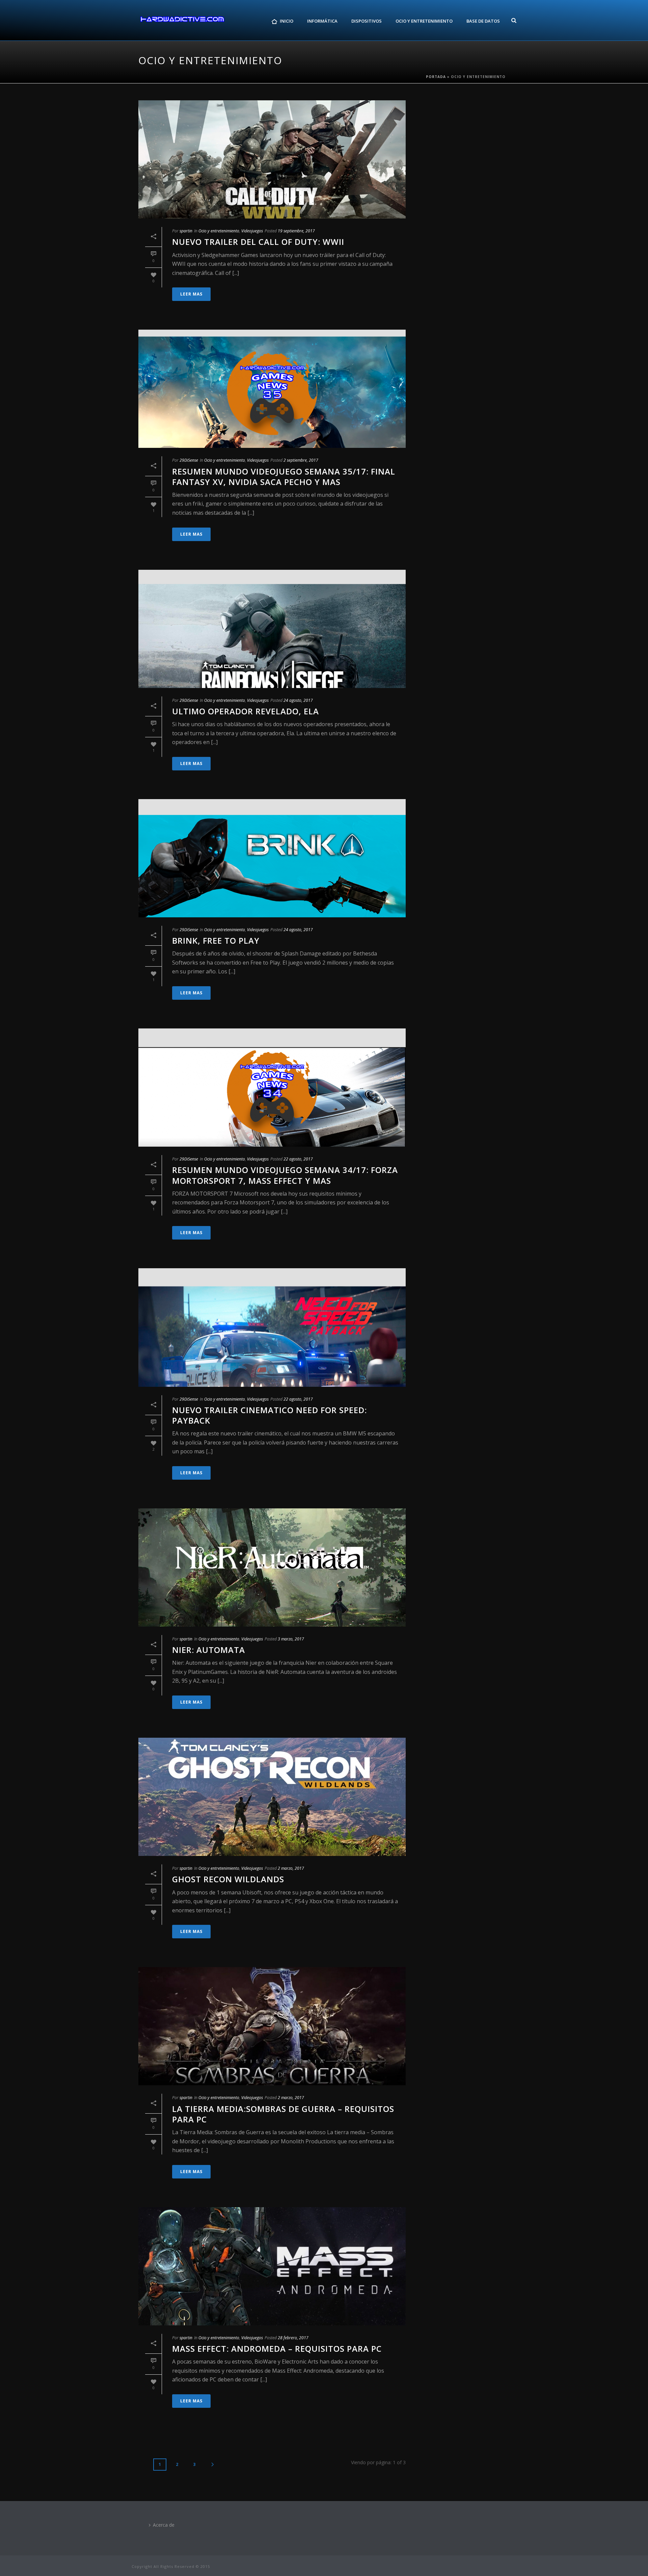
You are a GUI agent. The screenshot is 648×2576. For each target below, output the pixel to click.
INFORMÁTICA (322, 21)
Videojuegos (252, 231)
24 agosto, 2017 (298, 700)
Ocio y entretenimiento (219, 231)
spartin (186, 231)
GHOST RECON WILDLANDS (228, 1879)
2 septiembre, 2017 (301, 460)
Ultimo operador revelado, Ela (246, 711)
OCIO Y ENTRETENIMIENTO (424, 21)
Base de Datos (483, 21)
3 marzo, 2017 (291, 1639)
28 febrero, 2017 (293, 2338)
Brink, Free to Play (216, 940)
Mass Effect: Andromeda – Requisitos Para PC (277, 2349)
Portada (436, 77)
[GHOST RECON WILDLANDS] (272, 1797)
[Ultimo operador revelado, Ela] (272, 629)
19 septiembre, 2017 (296, 231)
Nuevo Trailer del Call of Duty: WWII (258, 242)
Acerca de (164, 2525)
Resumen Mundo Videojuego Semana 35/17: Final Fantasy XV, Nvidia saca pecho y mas (284, 477)
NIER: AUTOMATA (209, 1650)
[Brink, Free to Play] (272, 858)
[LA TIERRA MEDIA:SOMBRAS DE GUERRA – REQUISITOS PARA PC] (272, 2026)
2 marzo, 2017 (291, 1868)
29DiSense (189, 460)
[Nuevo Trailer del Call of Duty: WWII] (272, 159)
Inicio (287, 21)
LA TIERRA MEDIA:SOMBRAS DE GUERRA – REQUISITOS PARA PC (283, 2114)
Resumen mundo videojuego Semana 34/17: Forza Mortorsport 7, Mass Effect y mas (285, 1175)
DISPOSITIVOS (367, 21)
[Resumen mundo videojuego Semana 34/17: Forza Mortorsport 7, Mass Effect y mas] (272, 1088)
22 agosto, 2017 (298, 1159)
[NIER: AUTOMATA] (272, 1567)
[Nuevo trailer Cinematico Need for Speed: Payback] (272, 1327)
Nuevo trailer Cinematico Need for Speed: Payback (269, 1415)
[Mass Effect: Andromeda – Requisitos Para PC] (272, 2266)
